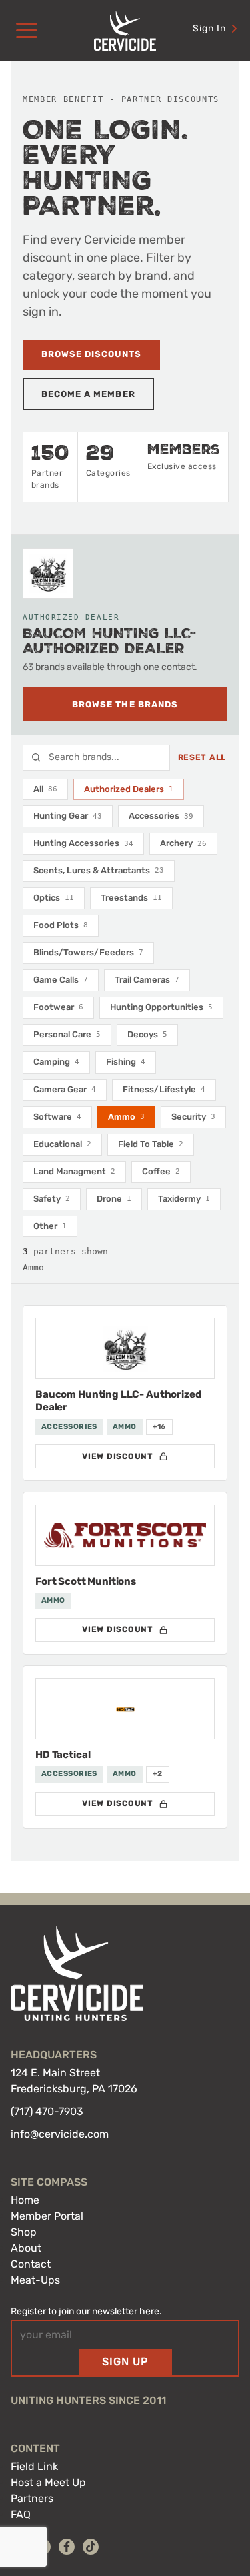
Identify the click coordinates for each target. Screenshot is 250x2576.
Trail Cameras (147, 980)
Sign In (209, 28)
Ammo (126, 1117)
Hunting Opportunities (161, 1007)
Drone (114, 1199)
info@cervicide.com (60, 2134)
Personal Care (67, 1034)
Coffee (161, 1171)
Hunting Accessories (83, 843)
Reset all (202, 757)
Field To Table (151, 1144)
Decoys (147, 1034)
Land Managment (74, 1171)
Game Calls (61, 980)
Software (57, 1117)
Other (50, 1226)
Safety (52, 1199)
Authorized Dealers (129, 789)
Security (193, 1117)
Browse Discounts (91, 354)
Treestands (131, 898)
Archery (183, 843)
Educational (62, 1144)
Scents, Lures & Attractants (99, 870)
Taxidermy (184, 1199)
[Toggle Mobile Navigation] (27, 31)
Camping (56, 1062)
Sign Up (125, 2362)
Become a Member (88, 394)
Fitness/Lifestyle (164, 1089)
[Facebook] (67, 2547)
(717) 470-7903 (47, 2111)
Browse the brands (125, 704)
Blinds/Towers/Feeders (88, 952)
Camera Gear (65, 1089)
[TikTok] (91, 2547)
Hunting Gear (68, 816)
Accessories (161, 816)
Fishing (126, 1062)
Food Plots (61, 925)
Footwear (58, 1007)
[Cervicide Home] (125, 31)
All (45, 789)
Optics (54, 898)
